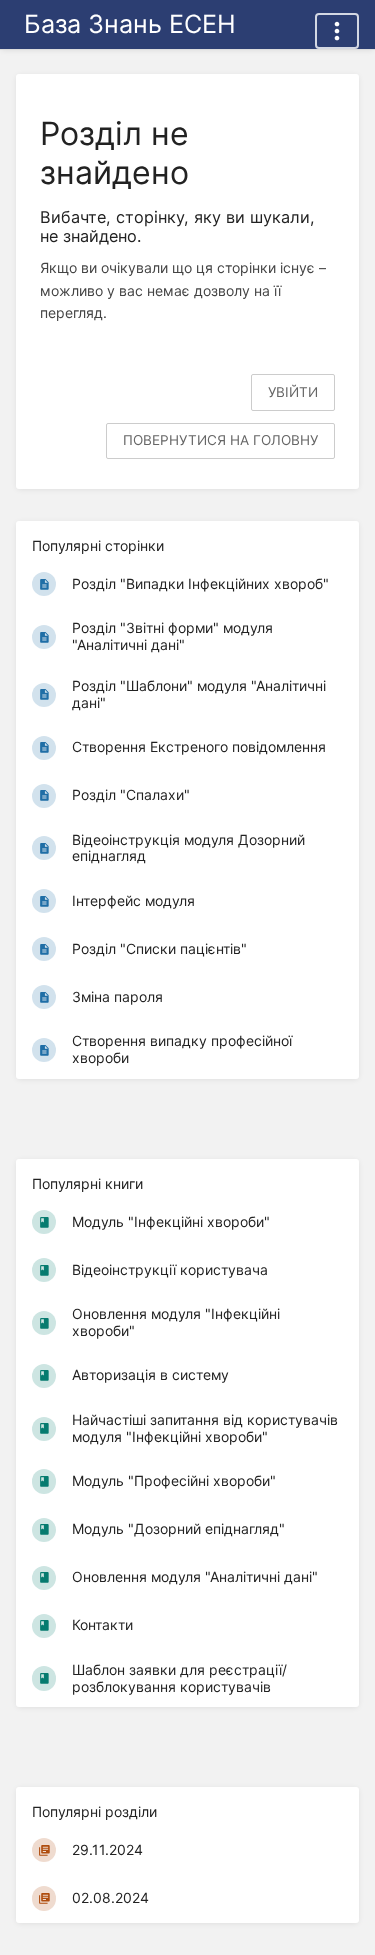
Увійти (293, 392)
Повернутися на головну (220, 440)
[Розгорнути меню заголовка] (337, 31)
